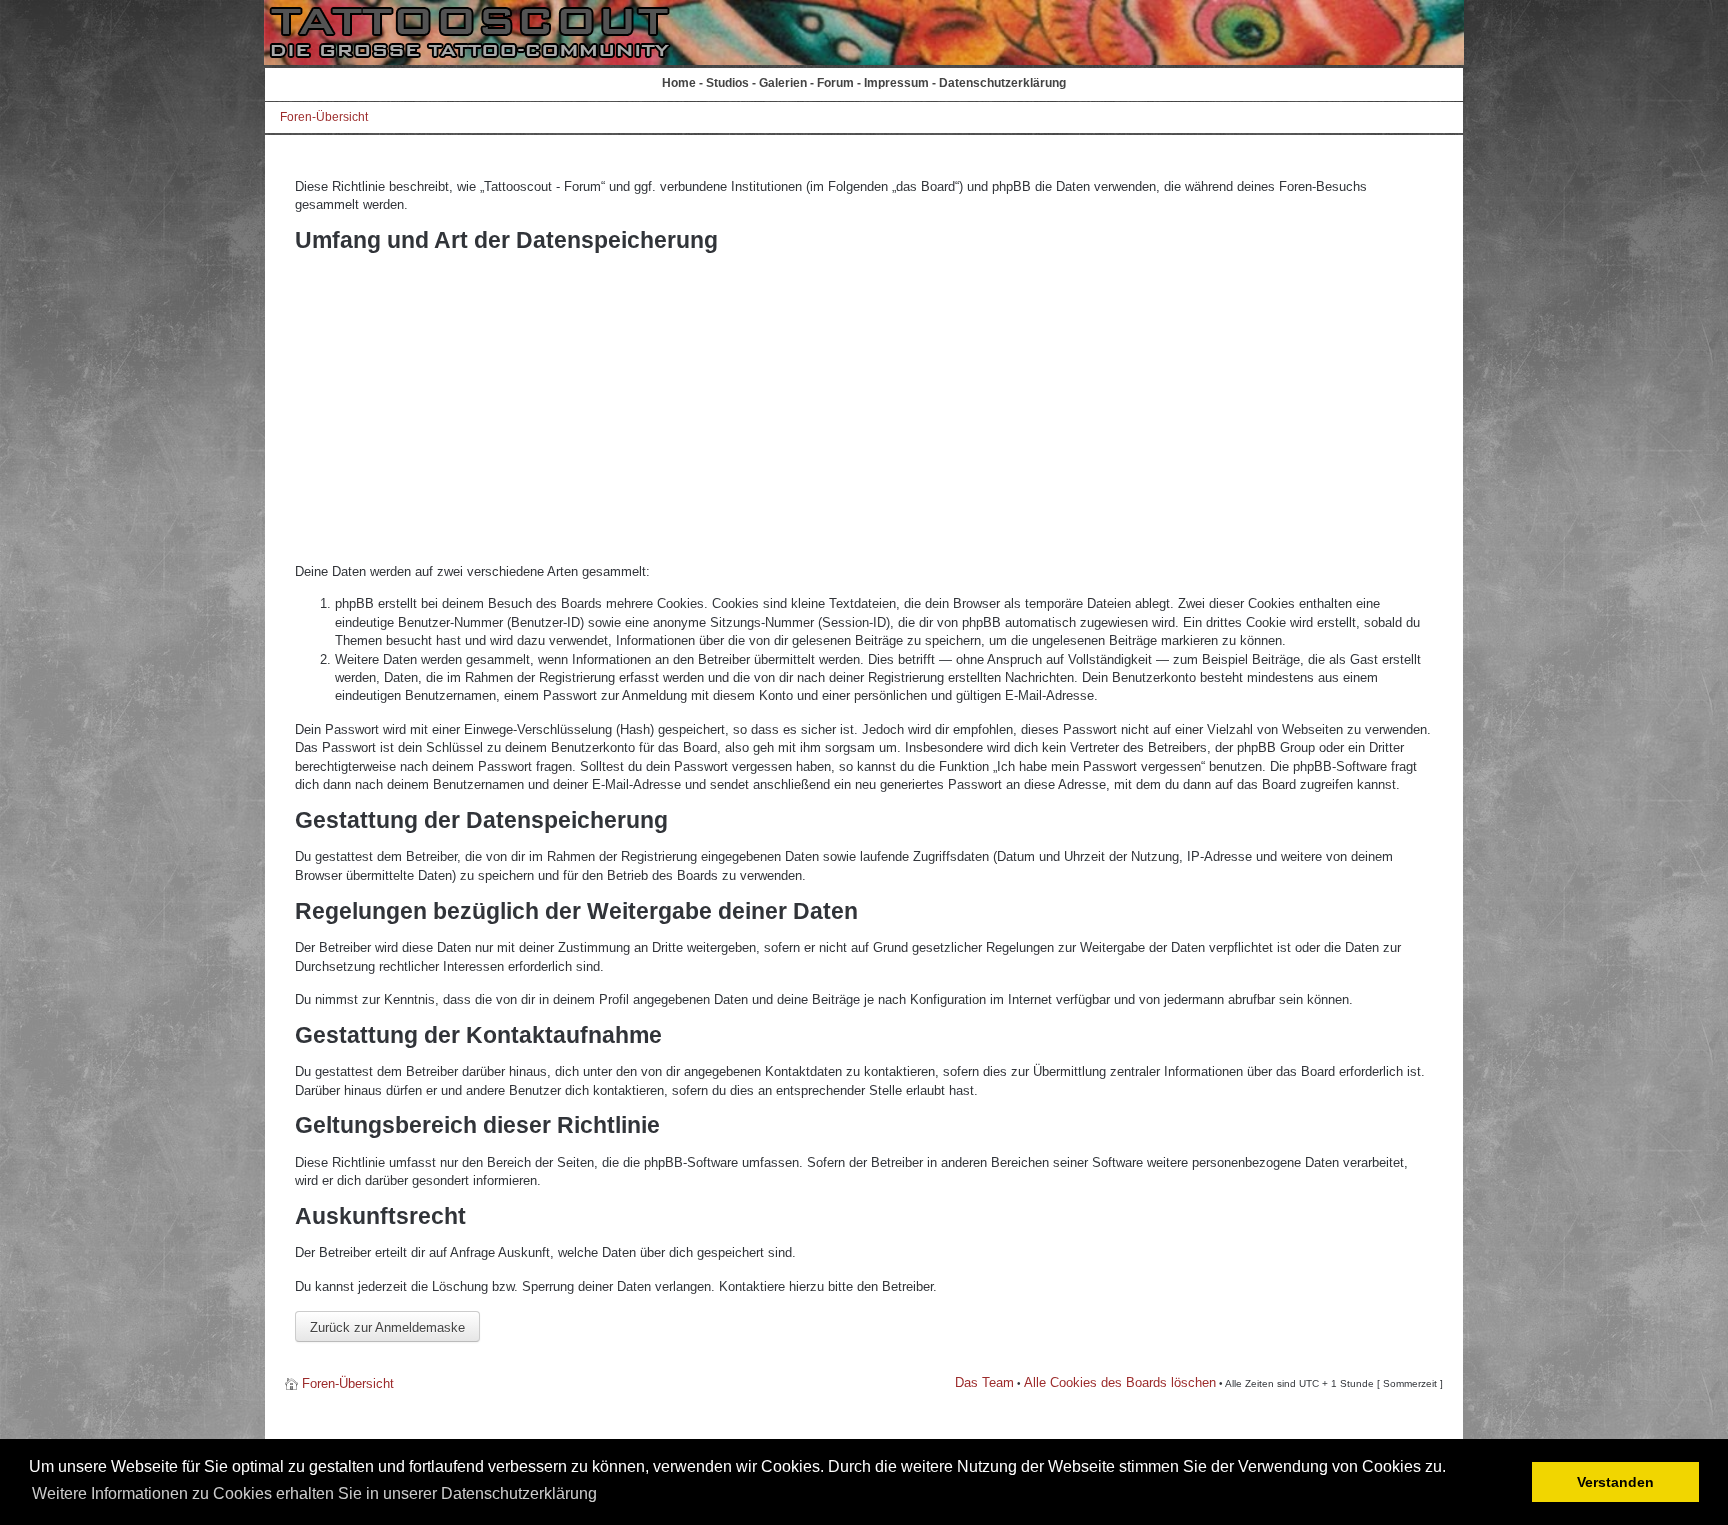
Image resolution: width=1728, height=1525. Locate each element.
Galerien (783, 83)
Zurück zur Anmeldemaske (387, 1327)
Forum (835, 83)
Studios (727, 83)
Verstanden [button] (1615, 1482)
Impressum (896, 83)
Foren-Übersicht (324, 117)
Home (679, 83)
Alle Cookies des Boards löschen (1120, 1382)
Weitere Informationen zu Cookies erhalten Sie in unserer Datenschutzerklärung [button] (314, 1493)
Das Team (984, 1382)
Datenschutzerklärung (1002, 83)
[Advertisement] (864, 408)
